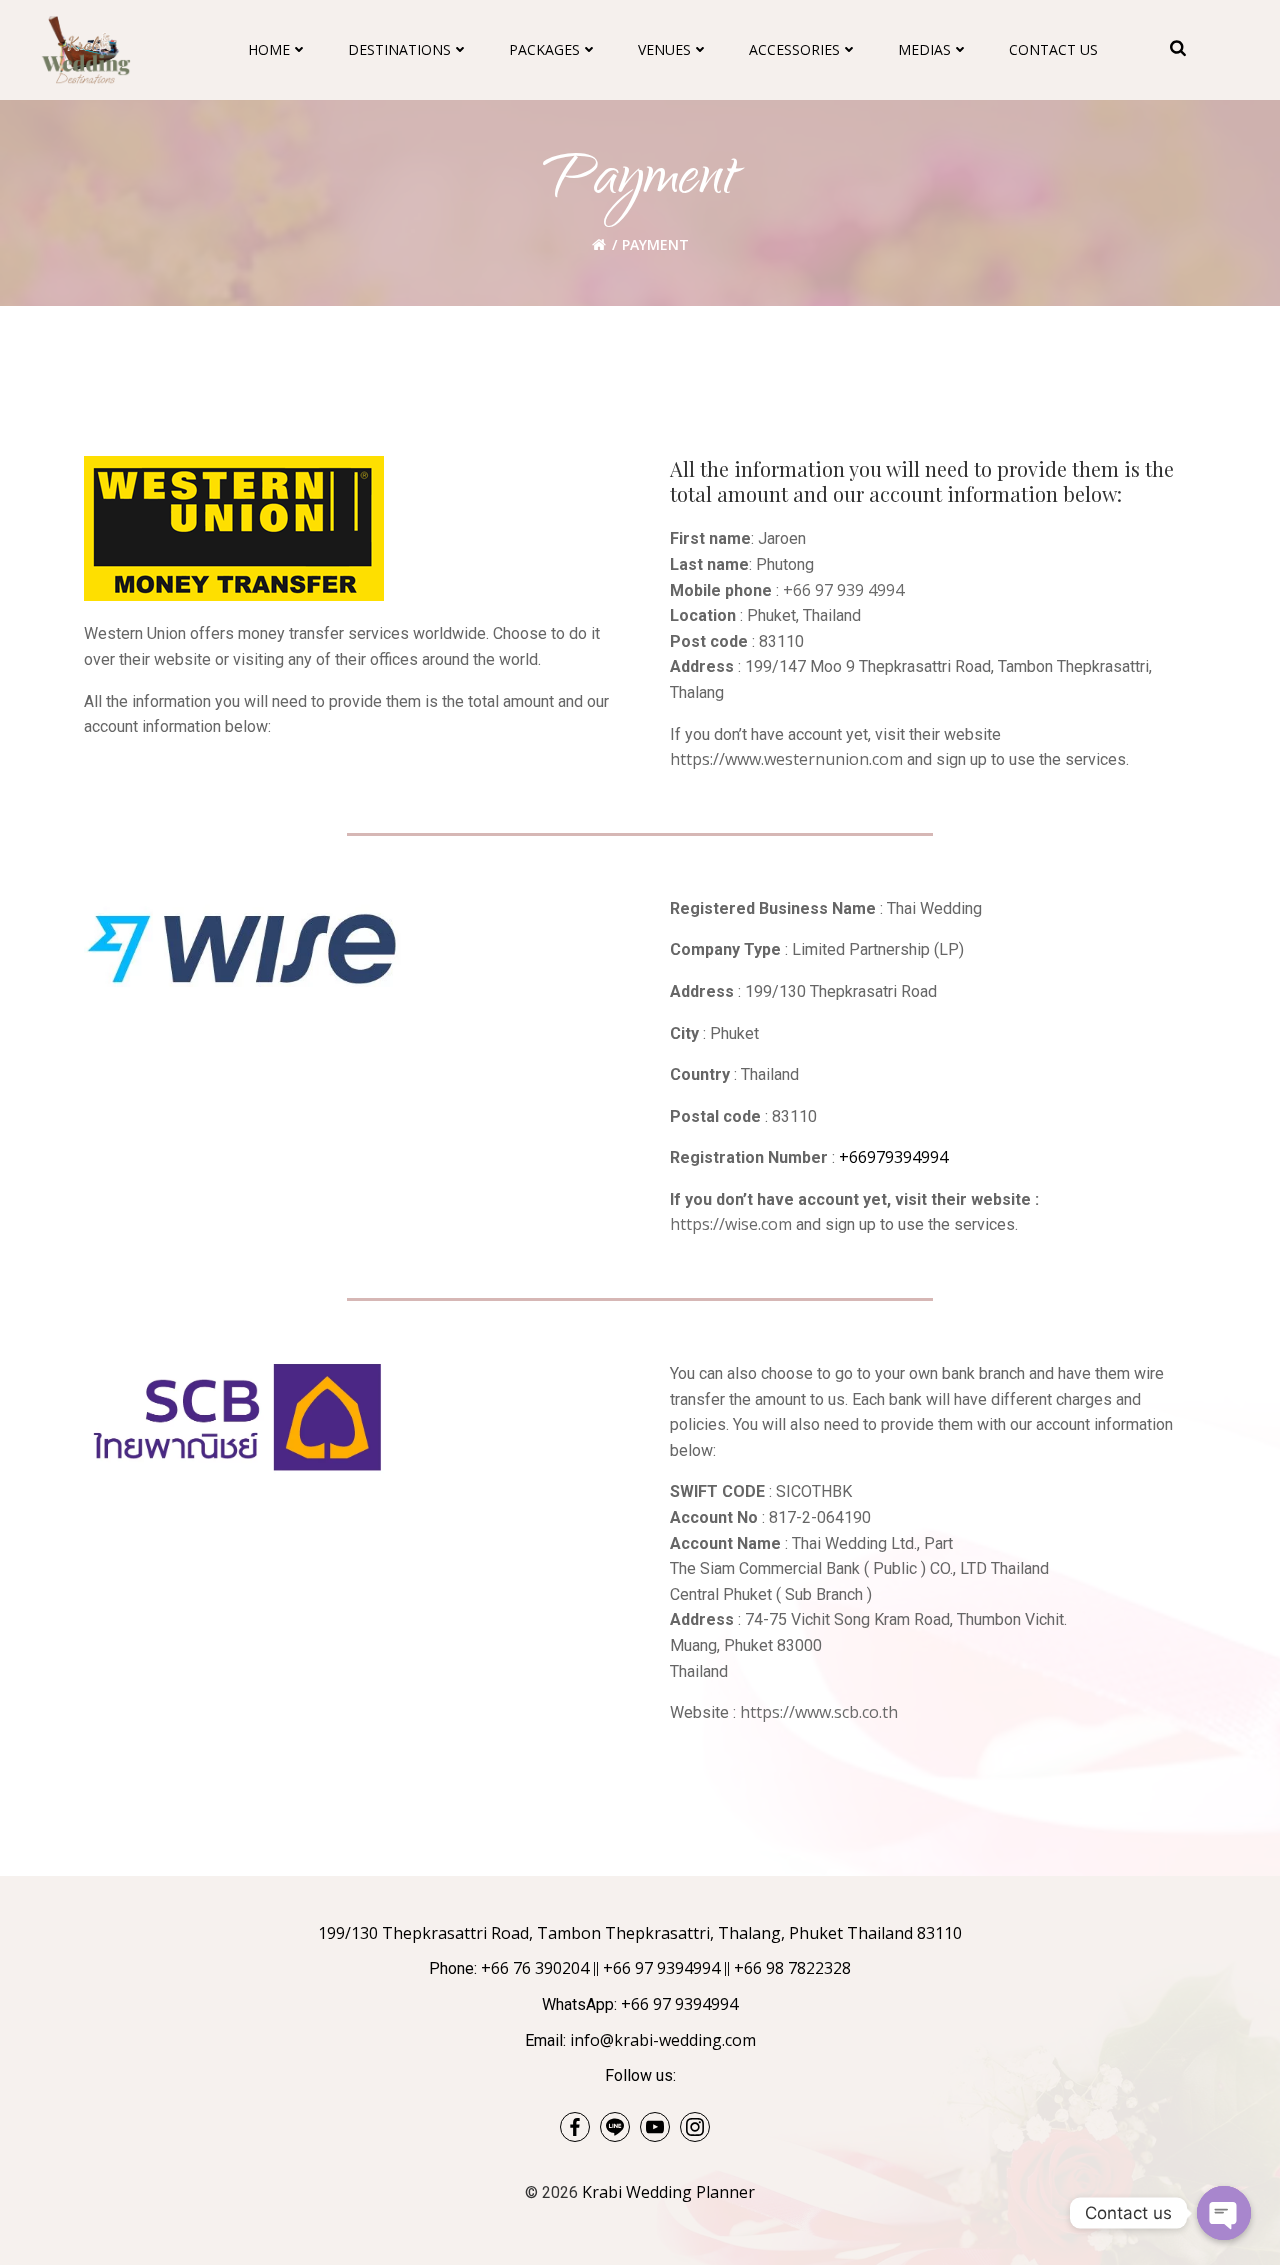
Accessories (794, 49)
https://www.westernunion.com (786, 759)
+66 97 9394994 (661, 1968)
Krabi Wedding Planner (668, 2192)
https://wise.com (731, 1224)
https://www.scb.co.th (819, 1712)
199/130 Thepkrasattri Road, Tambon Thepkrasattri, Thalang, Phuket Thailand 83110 (640, 1933)
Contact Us (1053, 49)
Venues (664, 49)
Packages (544, 49)
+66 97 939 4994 (843, 590)
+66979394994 (893, 1157)
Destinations (399, 49)
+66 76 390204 (535, 1968)
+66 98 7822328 (792, 1968)
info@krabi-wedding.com (663, 2040)
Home (269, 49)
